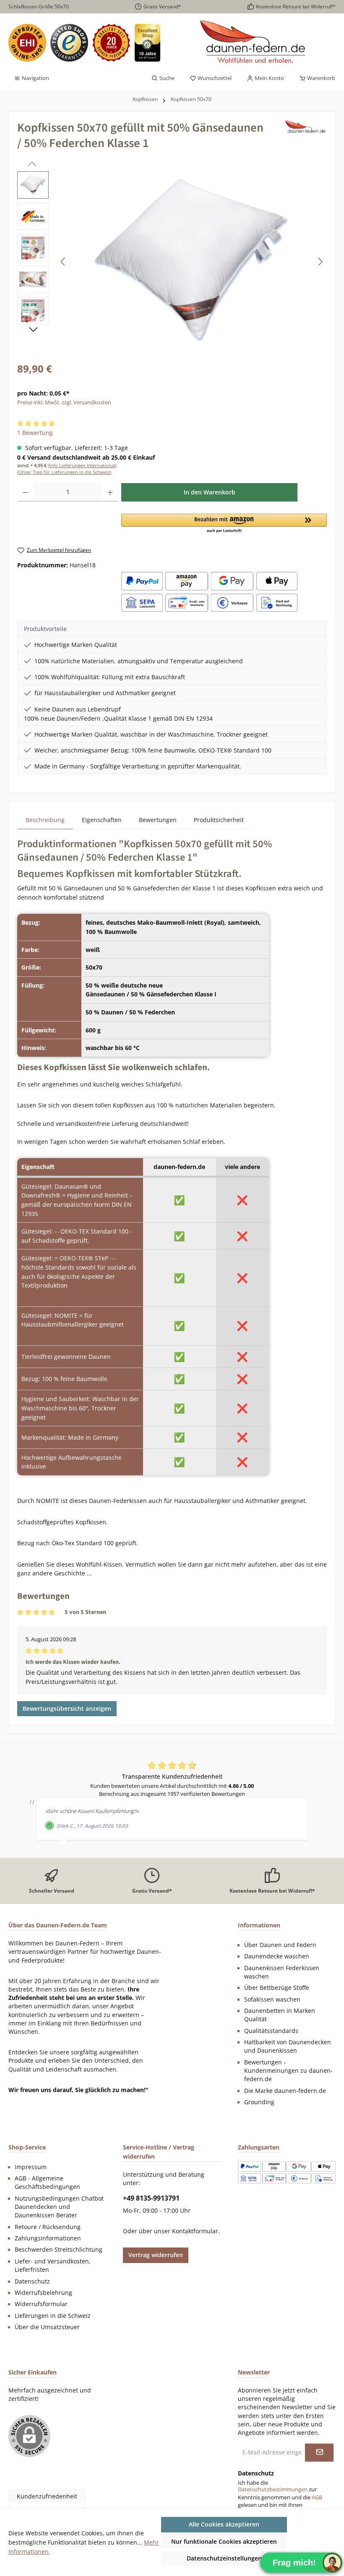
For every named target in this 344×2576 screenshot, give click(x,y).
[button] (224, 524)
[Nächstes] (320, 262)
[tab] (45, 820)
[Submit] (319, 2453)
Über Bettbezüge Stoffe (277, 1988)
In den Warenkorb (210, 492)
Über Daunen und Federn (280, 1945)
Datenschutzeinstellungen (224, 2558)
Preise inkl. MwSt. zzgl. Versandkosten (64, 402)
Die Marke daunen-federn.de (285, 2091)
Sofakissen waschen (272, 1999)
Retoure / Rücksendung (48, 2227)
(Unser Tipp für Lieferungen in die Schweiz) (64, 472)
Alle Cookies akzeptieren (224, 2524)
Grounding (259, 2102)
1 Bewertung (35, 433)
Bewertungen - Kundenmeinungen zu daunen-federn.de (288, 2071)
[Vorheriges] (63, 262)
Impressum (31, 2167)
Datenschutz (32, 2281)
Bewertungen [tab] (158, 820)
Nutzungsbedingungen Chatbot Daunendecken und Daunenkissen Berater (59, 2207)
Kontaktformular (195, 2231)
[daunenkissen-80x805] (192, 261)
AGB (317, 2497)
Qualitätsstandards (271, 2031)
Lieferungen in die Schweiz (53, 2316)
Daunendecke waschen (277, 1956)
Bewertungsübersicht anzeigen (67, 1708)
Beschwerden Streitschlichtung (59, 2250)
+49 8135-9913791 (151, 2198)
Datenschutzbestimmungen (273, 2489)
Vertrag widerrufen (156, 2255)
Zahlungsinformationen (48, 2238)
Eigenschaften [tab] (102, 820)
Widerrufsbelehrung (43, 2293)
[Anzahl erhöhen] (110, 492)
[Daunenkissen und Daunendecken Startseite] (254, 43)
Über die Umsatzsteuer (47, 2327)
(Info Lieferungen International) (82, 465)
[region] (172, 261)
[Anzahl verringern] (25, 492)
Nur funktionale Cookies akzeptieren (224, 2541)
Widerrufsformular (41, 2304)
